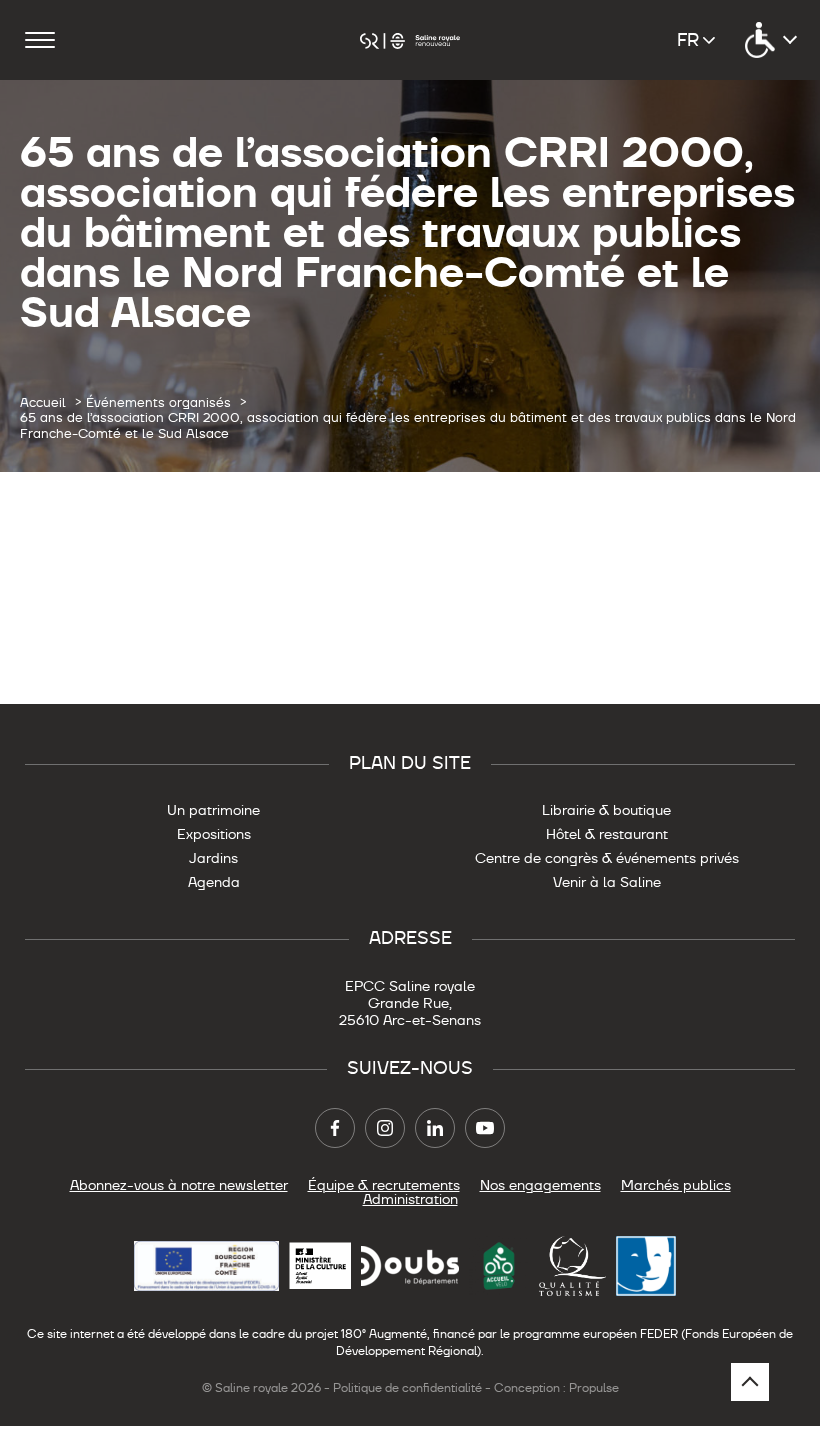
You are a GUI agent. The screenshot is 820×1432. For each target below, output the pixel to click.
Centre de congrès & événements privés (607, 858)
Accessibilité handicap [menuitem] (770, 40)
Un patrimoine (213, 810)
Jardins (213, 858)
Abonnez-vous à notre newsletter (179, 1185)
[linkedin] (435, 1128)
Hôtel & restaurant (607, 834)
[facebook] (335, 1128)
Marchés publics (676, 1185)
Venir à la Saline (607, 882)
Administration (410, 1199)
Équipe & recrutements (384, 1185)
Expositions (214, 834)
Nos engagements (540, 1185)
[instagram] (385, 1128)
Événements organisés (158, 403)
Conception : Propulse (556, 1388)
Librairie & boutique (606, 810)
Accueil (43, 403)
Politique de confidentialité (407, 1388)
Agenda (214, 882)
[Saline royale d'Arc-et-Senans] (410, 39)
